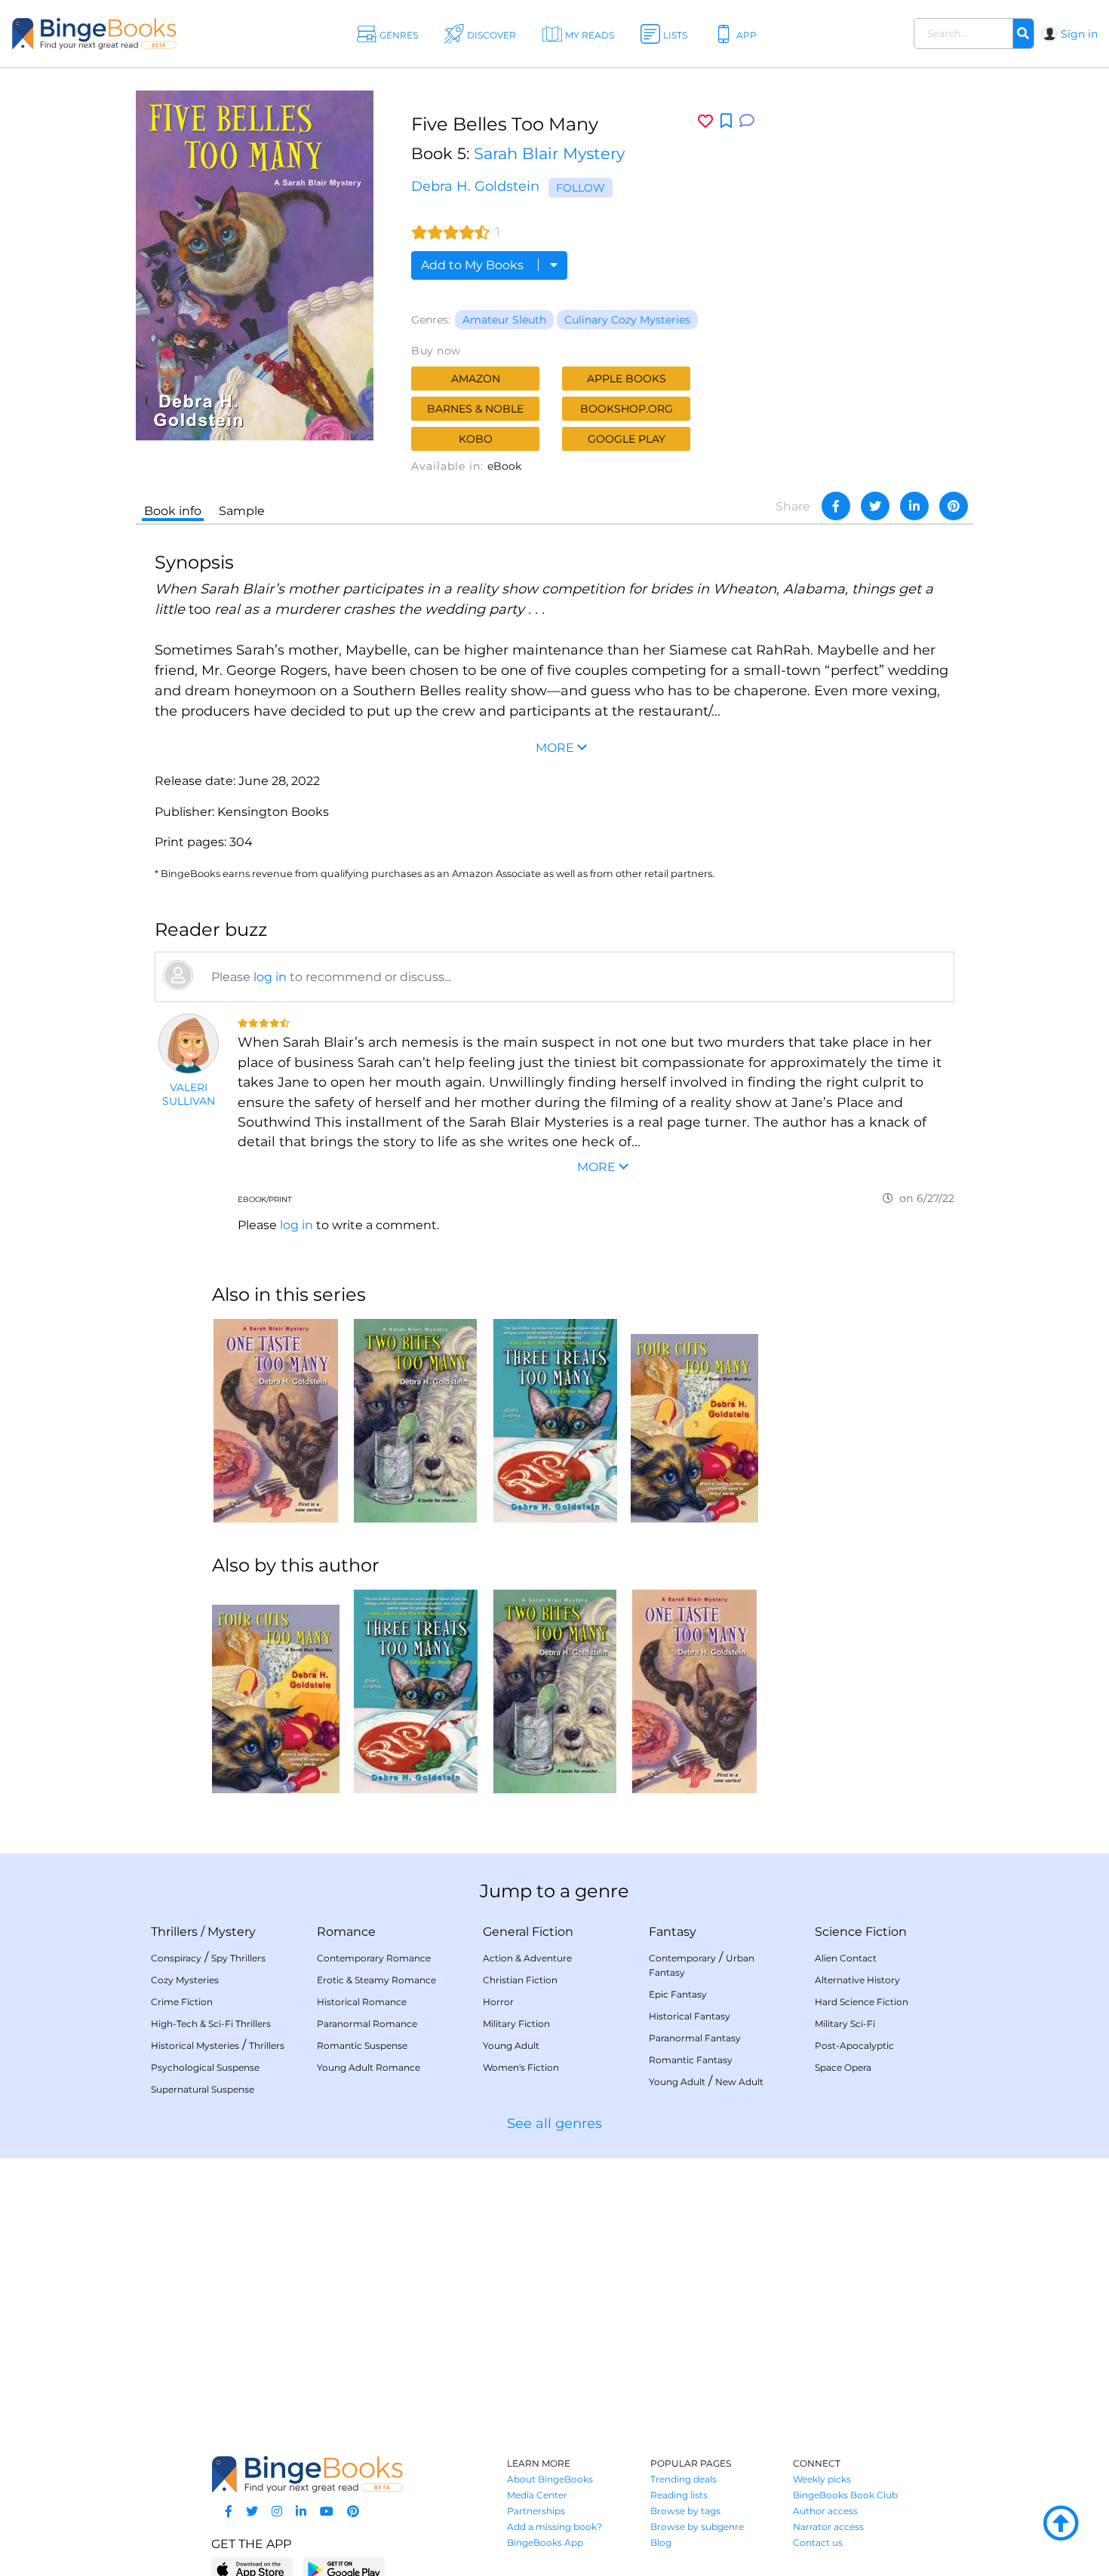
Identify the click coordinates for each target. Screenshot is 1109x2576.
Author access (825, 2511)
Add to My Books (474, 265)
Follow (581, 188)
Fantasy (673, 1932)
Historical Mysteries (195, 2045)
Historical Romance (362, 2002)
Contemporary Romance (374, 1958)
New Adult (739, 2082)
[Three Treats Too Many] (555, 1421)
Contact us (818, 2542)
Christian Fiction (520, 1980)
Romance (346, 1932)
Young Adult (511, 2045)
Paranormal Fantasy (695, 2038)
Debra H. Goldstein (475, 186)
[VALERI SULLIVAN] (189, 1044)
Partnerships (536, 2511)
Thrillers (174, 1932)
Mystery (232, 1932)
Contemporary (682, 1958)
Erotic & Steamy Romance (376, 1980)
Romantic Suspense (362, 2045)
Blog (661, 2542)
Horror (498, 2002)
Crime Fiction (182, 2002)
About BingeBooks (550, 2479)
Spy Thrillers (238, 1958)
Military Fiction (516, 2024)
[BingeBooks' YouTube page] (327, 2512)
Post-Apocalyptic (854, 2045)
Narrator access (828, 2527)
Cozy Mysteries (185, 1980)
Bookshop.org (627, 409)
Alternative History (857, 1980)
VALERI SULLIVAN (189, 1094)
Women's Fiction (521, 2067)
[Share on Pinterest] (954, 506)
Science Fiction (861, 1932)
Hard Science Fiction (862, 2002)
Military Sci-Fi (845, 2024)
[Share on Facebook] (836, 506)
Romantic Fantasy (691, 2060)
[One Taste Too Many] (276, 1421)
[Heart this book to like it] (705, 121)
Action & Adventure (527, 1958)
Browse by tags (685, 2511)
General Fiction (528, 1932)
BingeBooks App (545, 2542)
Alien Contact (846, 1958)
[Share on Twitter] (875, 506)
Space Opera (843, 2067)
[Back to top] (1061, 2524)
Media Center (537, 2495)
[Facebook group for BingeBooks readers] (229, 2512)
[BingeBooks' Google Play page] (344, 2569)
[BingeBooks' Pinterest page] (353, 2512)
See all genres (554, 2124)
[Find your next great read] (113, 34)
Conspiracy (176, 1958)
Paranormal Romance (367, 2024)
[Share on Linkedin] (914, 506)
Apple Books (627, 379)
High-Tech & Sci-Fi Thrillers (211, 2024)
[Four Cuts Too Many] (694, 1421)
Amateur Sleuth (504, 320)
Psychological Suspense (205, 2067)
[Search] (1023, 34)
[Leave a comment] (747, 121)
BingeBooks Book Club (845, 2495)
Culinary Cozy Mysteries (627, 320)
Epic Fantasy (678, 1994)
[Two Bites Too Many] (415, 1421)
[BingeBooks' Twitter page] (252, 2512)
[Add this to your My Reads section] (726, 121)
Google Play (627, 439)
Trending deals (684, 2479)
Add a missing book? (554, 2527)
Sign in (1079, 34)
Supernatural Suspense (203, 2089)
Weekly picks (822, 2479)
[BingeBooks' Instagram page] (277, 2512)
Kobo (476, 439)
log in (270, 977)
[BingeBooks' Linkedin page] (301, 2512)
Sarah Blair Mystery (549, 153)
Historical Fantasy (690, 2016)
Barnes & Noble (475, 409)
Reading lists (679, 2495)
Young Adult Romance (369, 2067)
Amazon (476, 379)
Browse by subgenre (697, 2527)
